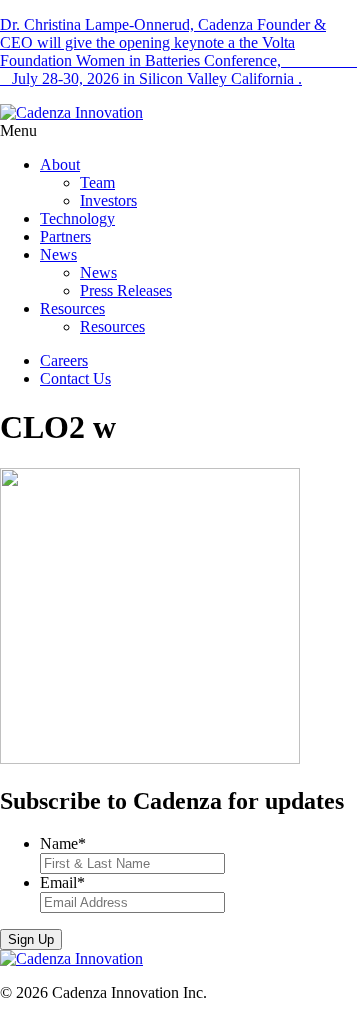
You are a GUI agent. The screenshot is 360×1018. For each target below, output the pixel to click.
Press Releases (126, 290)
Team (97, 182)
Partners (65, 236)
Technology (77, 218)
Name (63, 843)
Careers (64, 360)
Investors (108, 200)
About (60, 164)
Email (62, 882)
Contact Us (75, 378)
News (58, 254)
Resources (72, 308)
